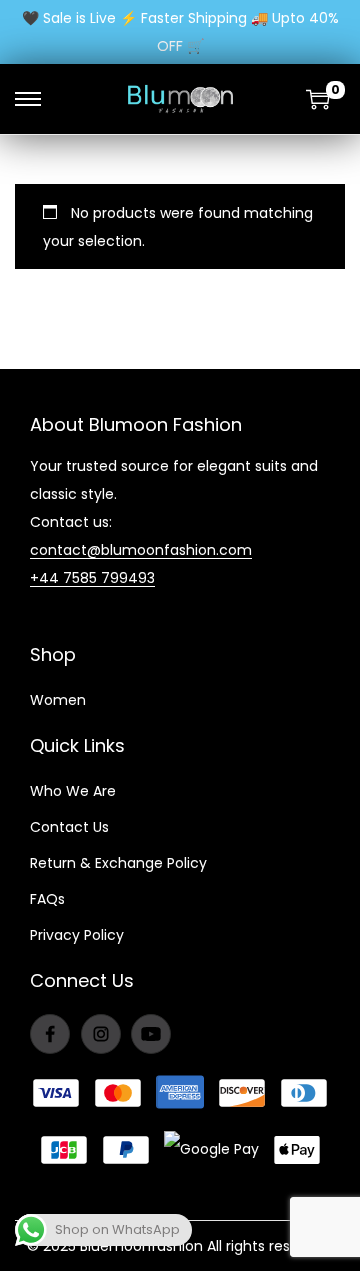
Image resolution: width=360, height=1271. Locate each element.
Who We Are (73, 791)
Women (58, 700)
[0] (318, 99)
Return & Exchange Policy (118, 863)
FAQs (47, 899)
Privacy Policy (77, 935)
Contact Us (69, 827)
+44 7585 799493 (92, 578)
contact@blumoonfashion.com (141, 550)
